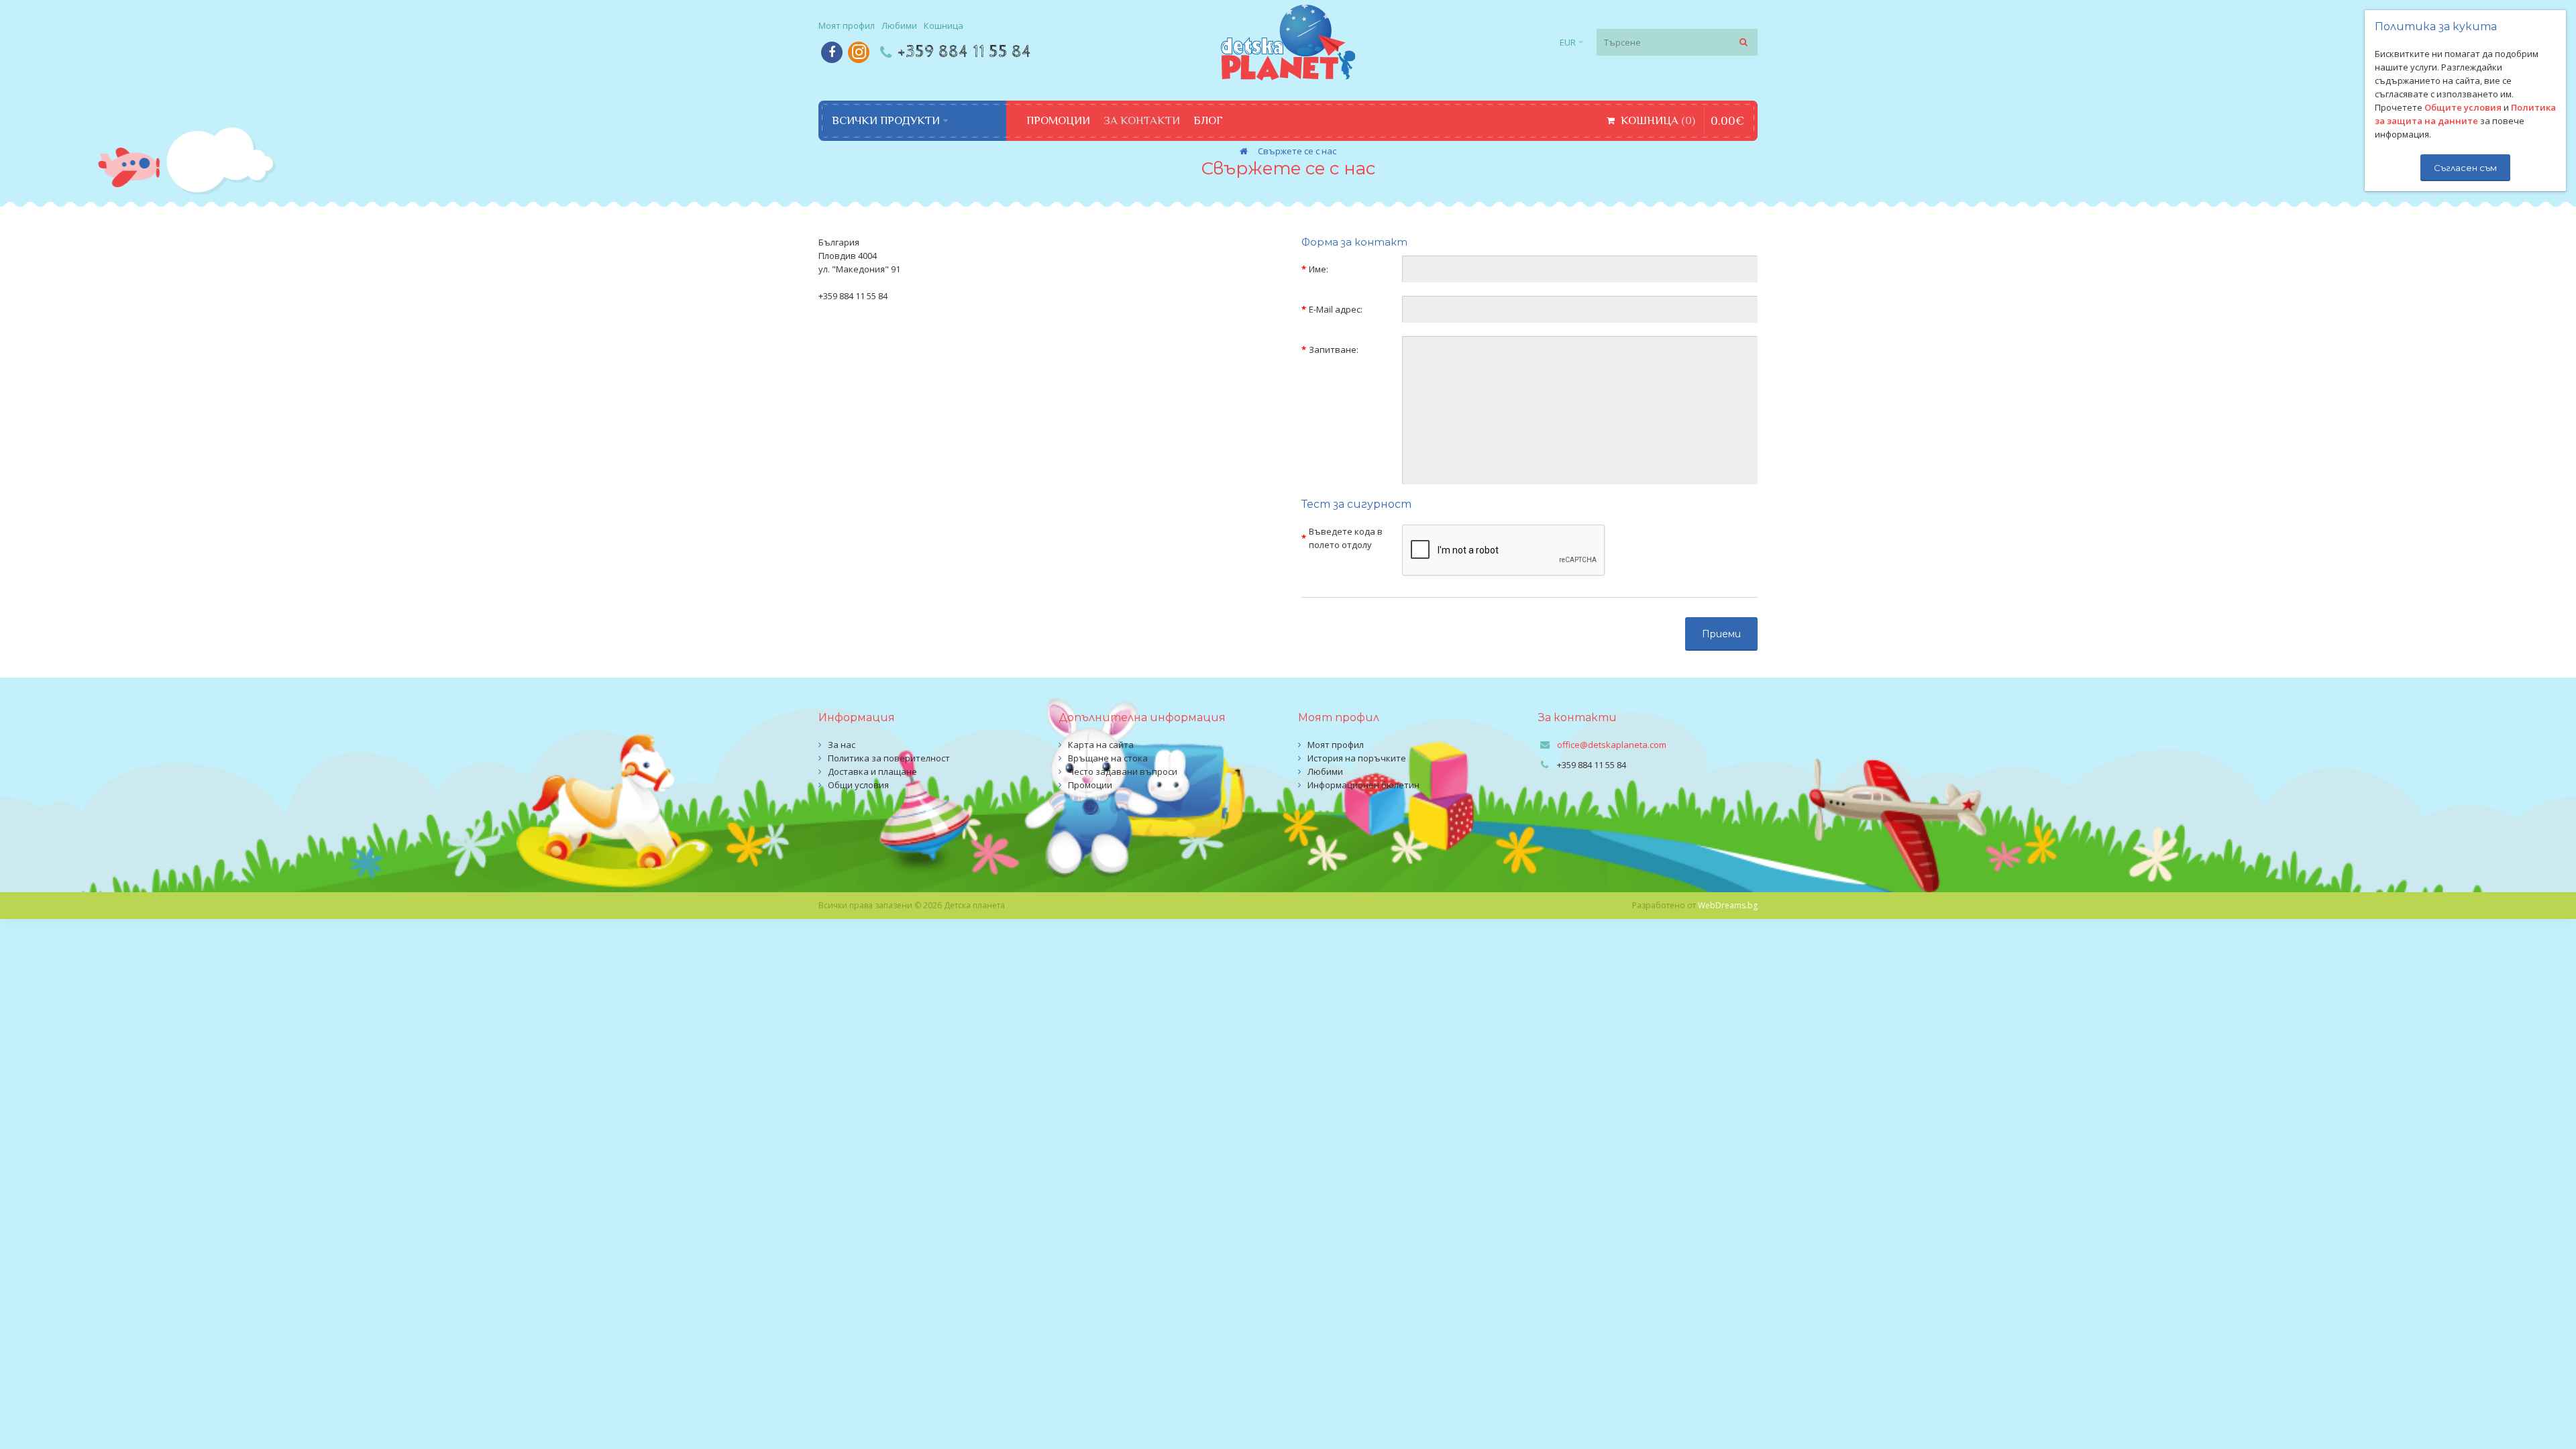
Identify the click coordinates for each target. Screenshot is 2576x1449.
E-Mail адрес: (1336, 309)
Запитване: (1334, 350)
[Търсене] (1744, 42)
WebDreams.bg (1728, 905)
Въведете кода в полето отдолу (1346, 538)
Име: (1319, 269)
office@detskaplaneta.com (1612, 745)
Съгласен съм (2465, 168)
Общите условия (2463, 107)
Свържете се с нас (1297, 151)
